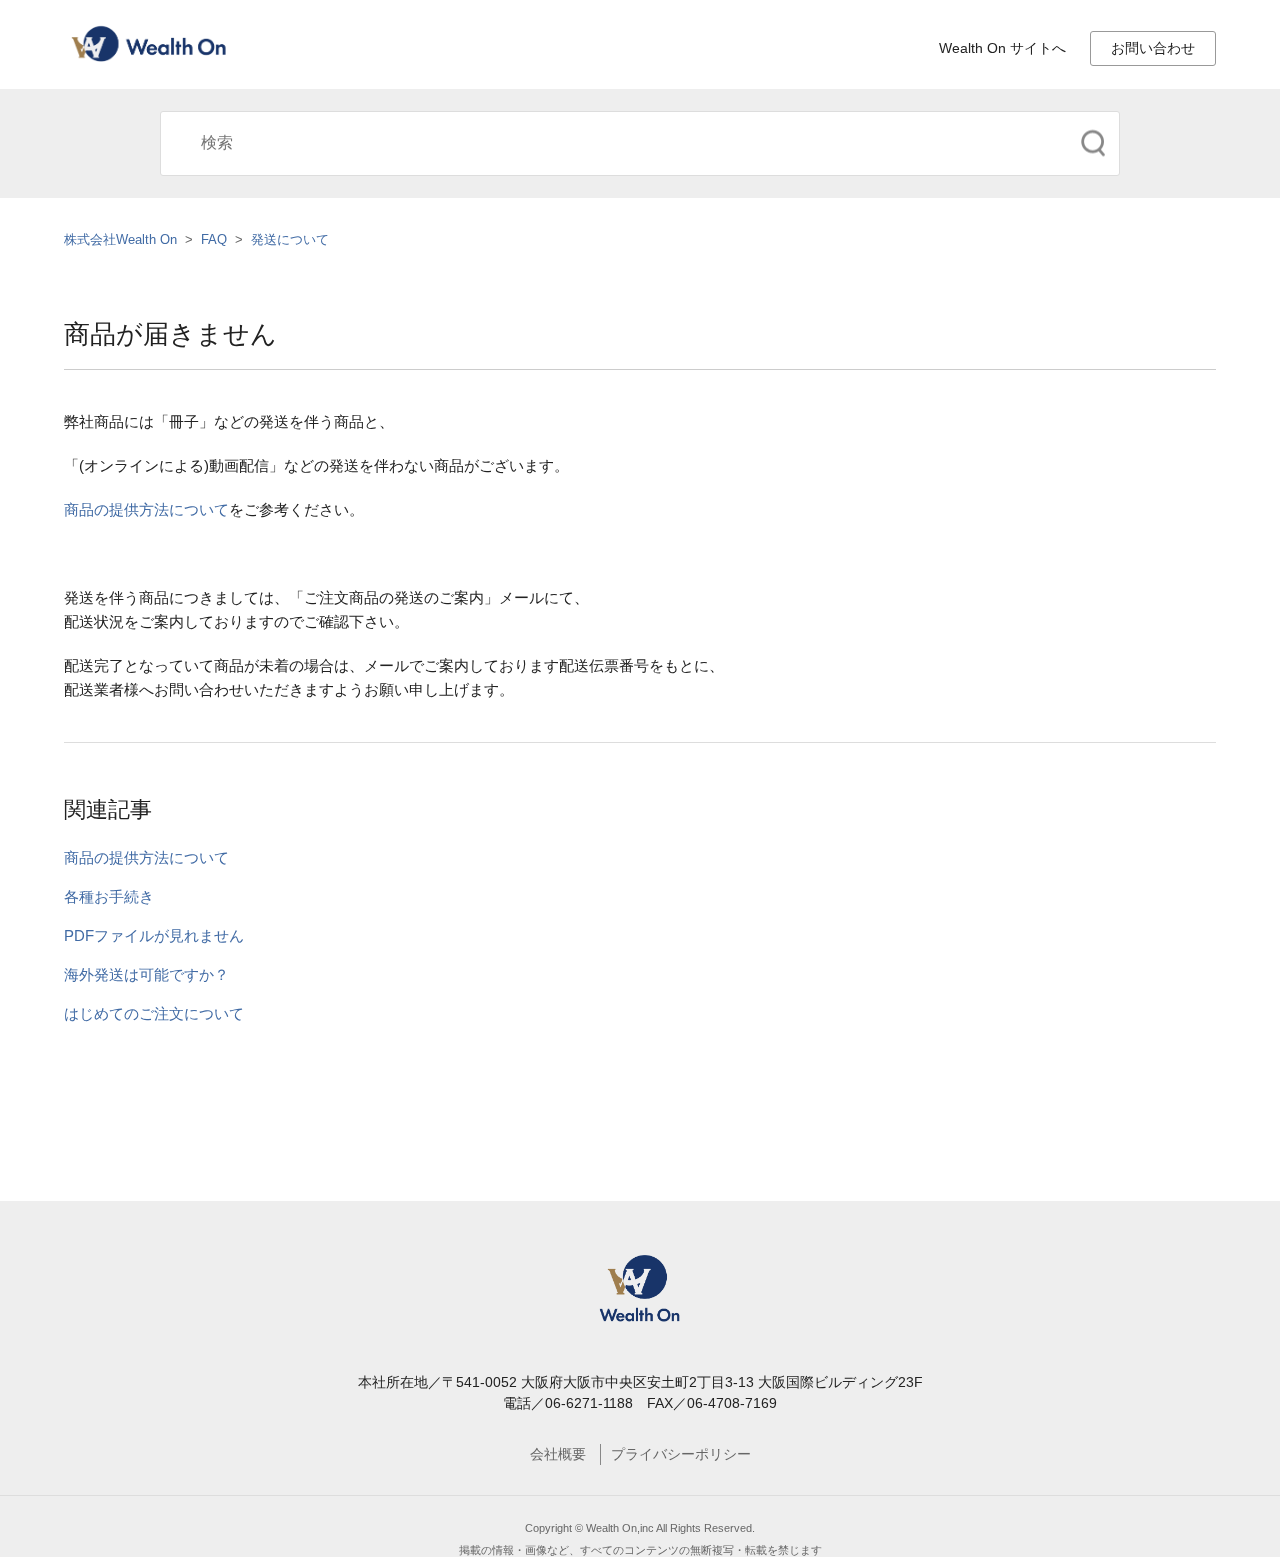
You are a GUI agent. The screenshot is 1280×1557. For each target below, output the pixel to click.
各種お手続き (109, 896)
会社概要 (558, 1454)
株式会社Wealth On (120, 239)
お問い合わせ (1153, 48)
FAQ (214, 239)
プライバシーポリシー (681, 1454)
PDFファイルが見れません (154, 935)
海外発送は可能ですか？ (146, 974)
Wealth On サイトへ (1002, 48)
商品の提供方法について (146, 509)
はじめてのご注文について (154, 1013)
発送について (290, 239)
